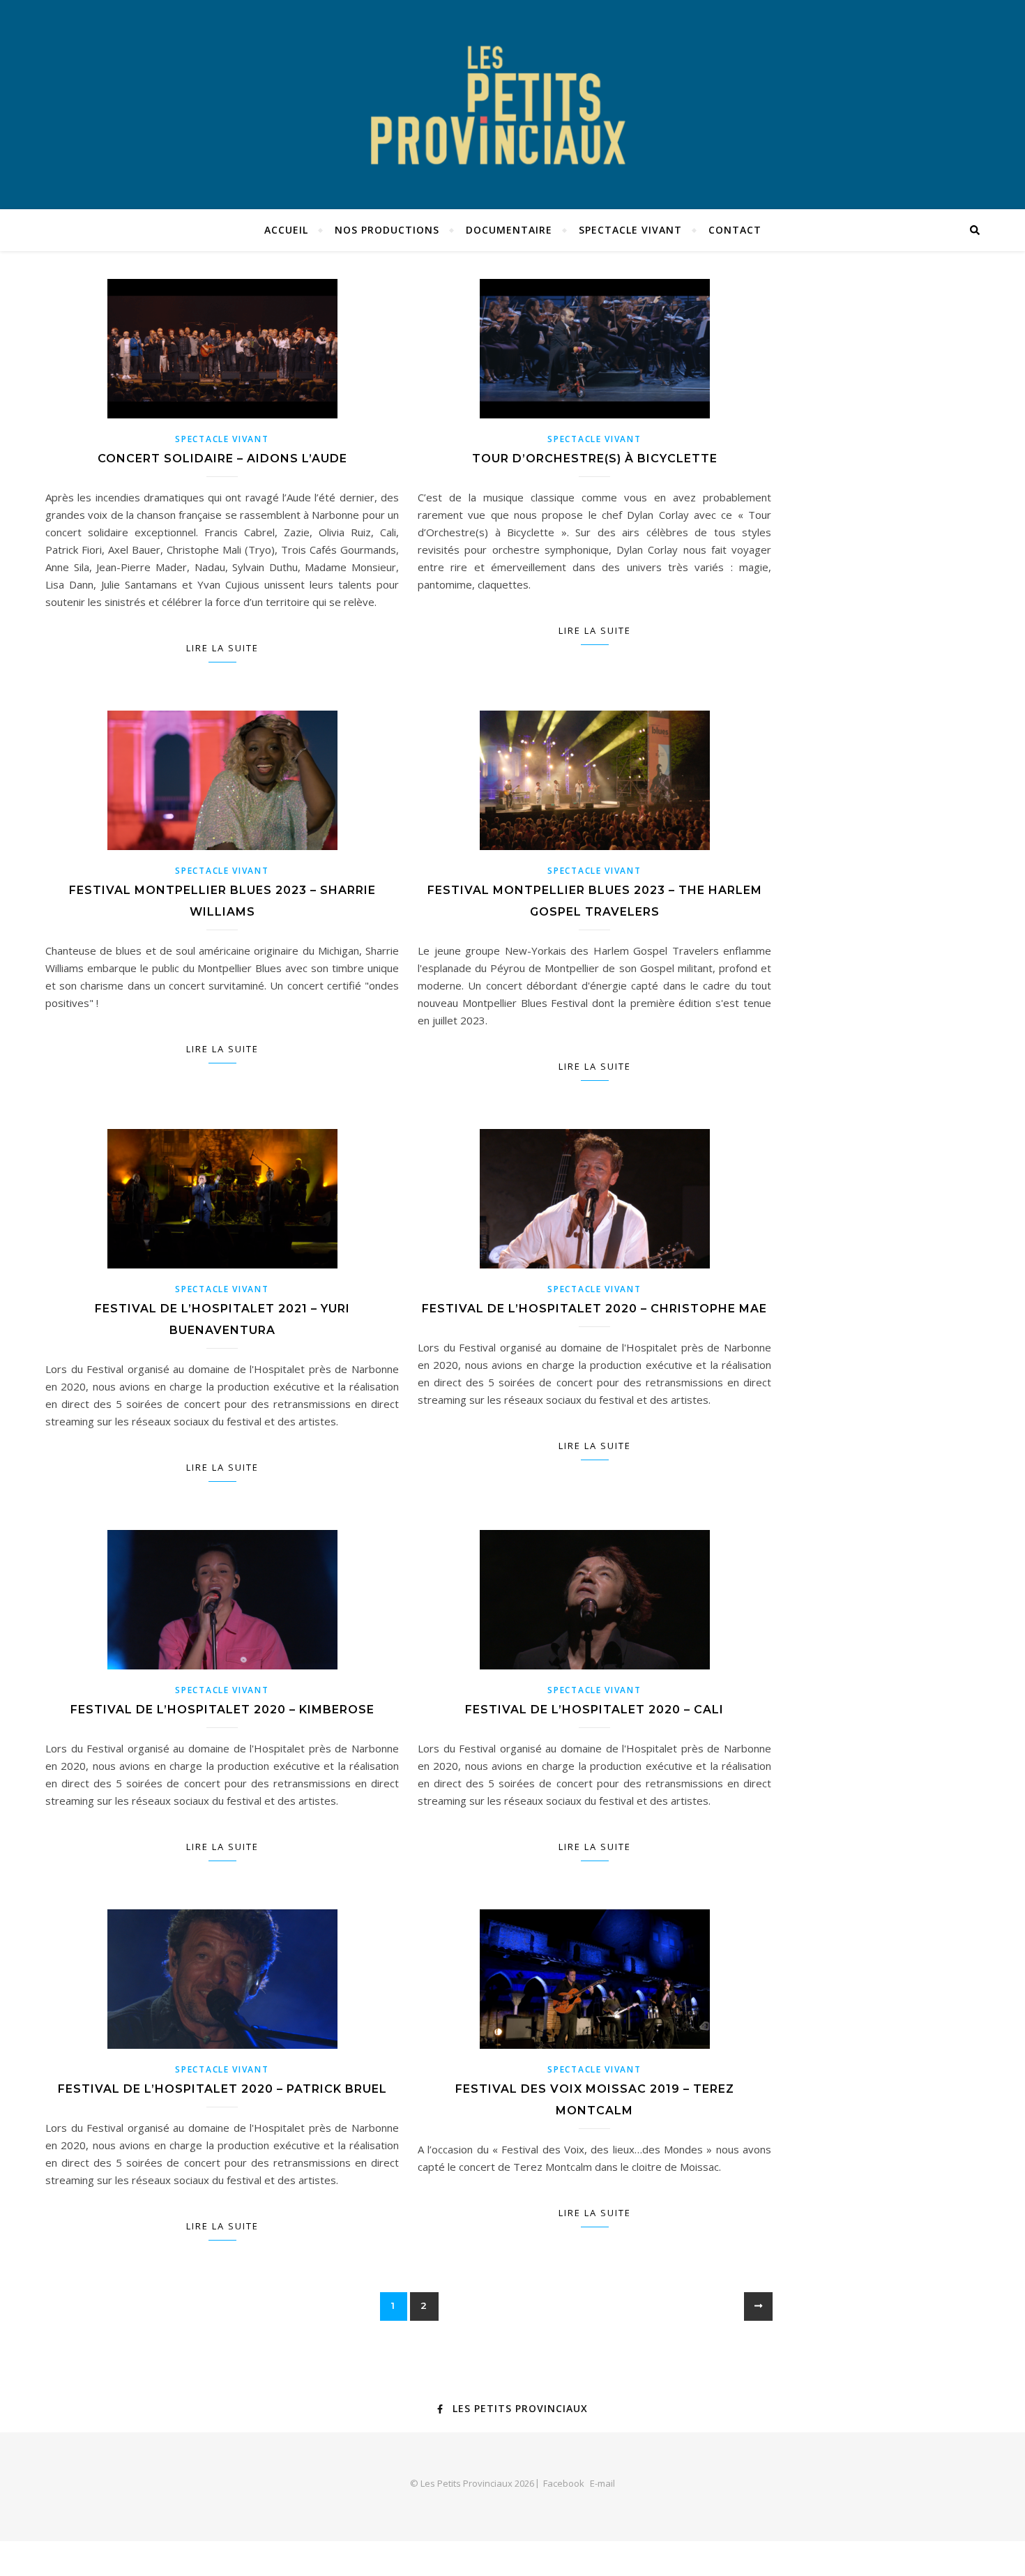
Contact (735, 230)
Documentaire (509, 230)
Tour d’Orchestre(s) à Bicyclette (595, 459)
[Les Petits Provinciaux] (512, 105)
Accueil (286, 230)
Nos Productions (387, 230)
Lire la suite (222, 648)
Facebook (564, 2483)
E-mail (602, 2483)
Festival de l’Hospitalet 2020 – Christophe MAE (594, 1309)
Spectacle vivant (630, 230)
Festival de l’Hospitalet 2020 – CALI (594, 1710)
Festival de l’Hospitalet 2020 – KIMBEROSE (222, 1710)
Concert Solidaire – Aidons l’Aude (222, 459)
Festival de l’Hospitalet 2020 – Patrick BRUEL (222, 2089)
